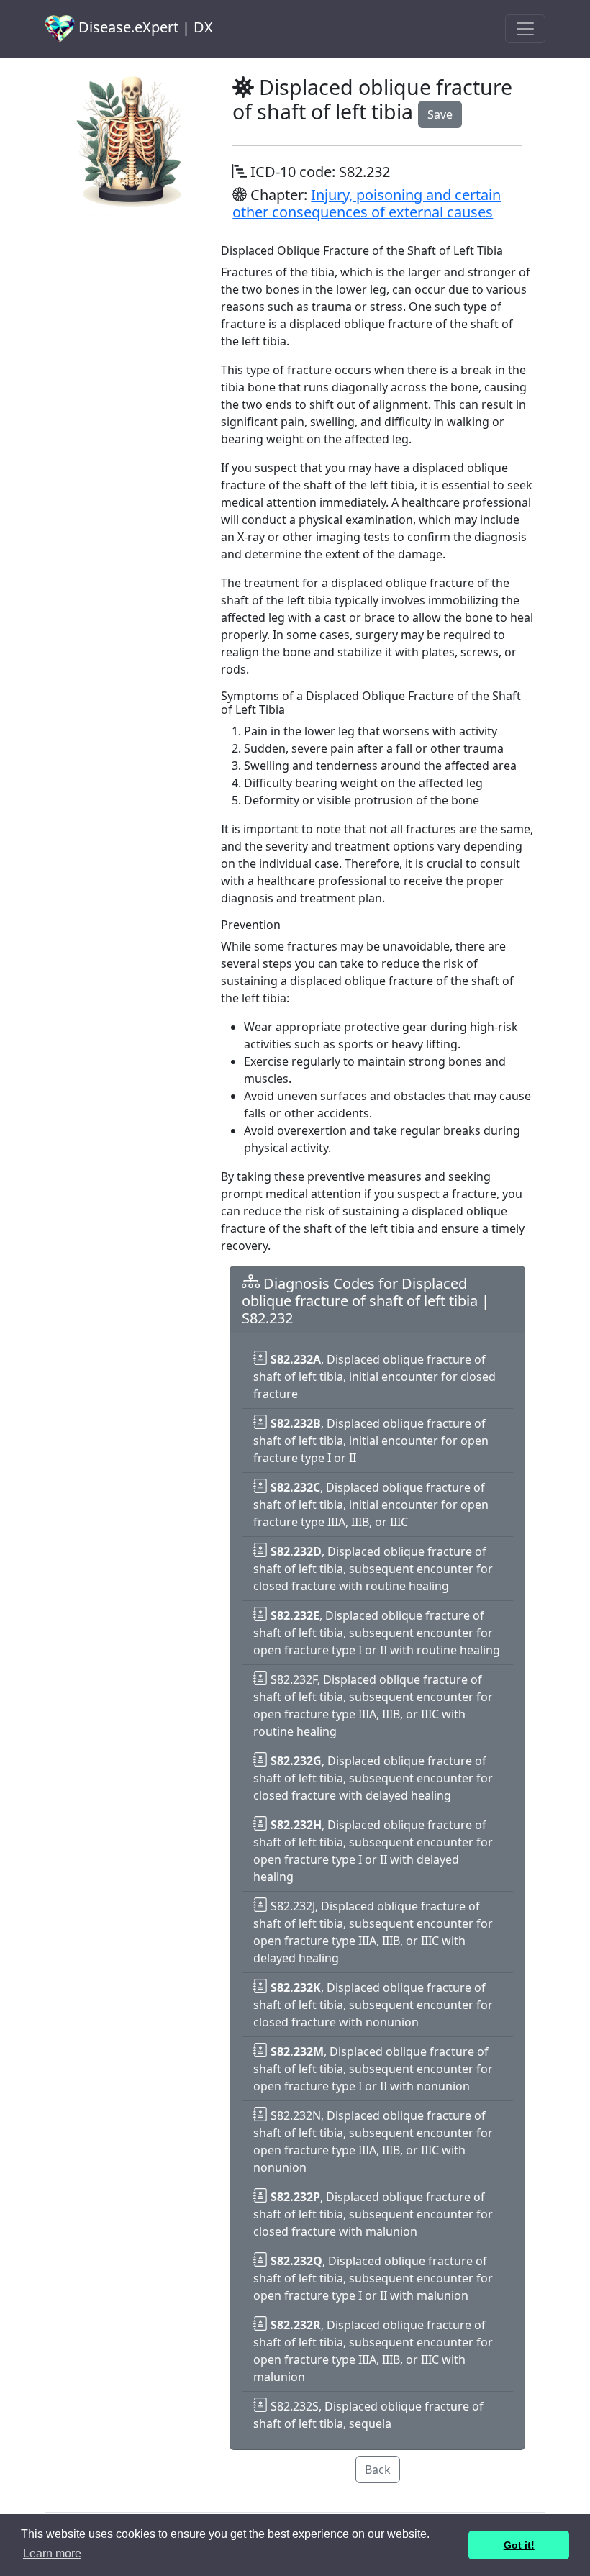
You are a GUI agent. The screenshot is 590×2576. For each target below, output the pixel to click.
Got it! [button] (519, 2545)
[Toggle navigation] (525, 29)
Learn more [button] (52, 2553)
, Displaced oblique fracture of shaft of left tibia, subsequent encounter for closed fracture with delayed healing (373, 1778)
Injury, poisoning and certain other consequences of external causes (367, 203)
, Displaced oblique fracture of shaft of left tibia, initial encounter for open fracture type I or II (371, 1441)
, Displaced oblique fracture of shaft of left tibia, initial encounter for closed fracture (375, 1377)
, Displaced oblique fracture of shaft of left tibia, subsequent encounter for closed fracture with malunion (373, 2214)
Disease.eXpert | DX (144, 27)
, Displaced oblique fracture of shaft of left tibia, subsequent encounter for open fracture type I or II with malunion (373, 2278)
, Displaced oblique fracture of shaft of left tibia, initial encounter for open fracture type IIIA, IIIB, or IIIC (371, 1505)
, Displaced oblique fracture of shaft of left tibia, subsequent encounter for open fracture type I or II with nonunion (373, 2069)
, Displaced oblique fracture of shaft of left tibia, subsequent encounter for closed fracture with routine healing (373, 1569)
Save (440, 114)
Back (378, 2470)
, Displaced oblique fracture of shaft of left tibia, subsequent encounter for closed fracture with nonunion (373, 2005)
